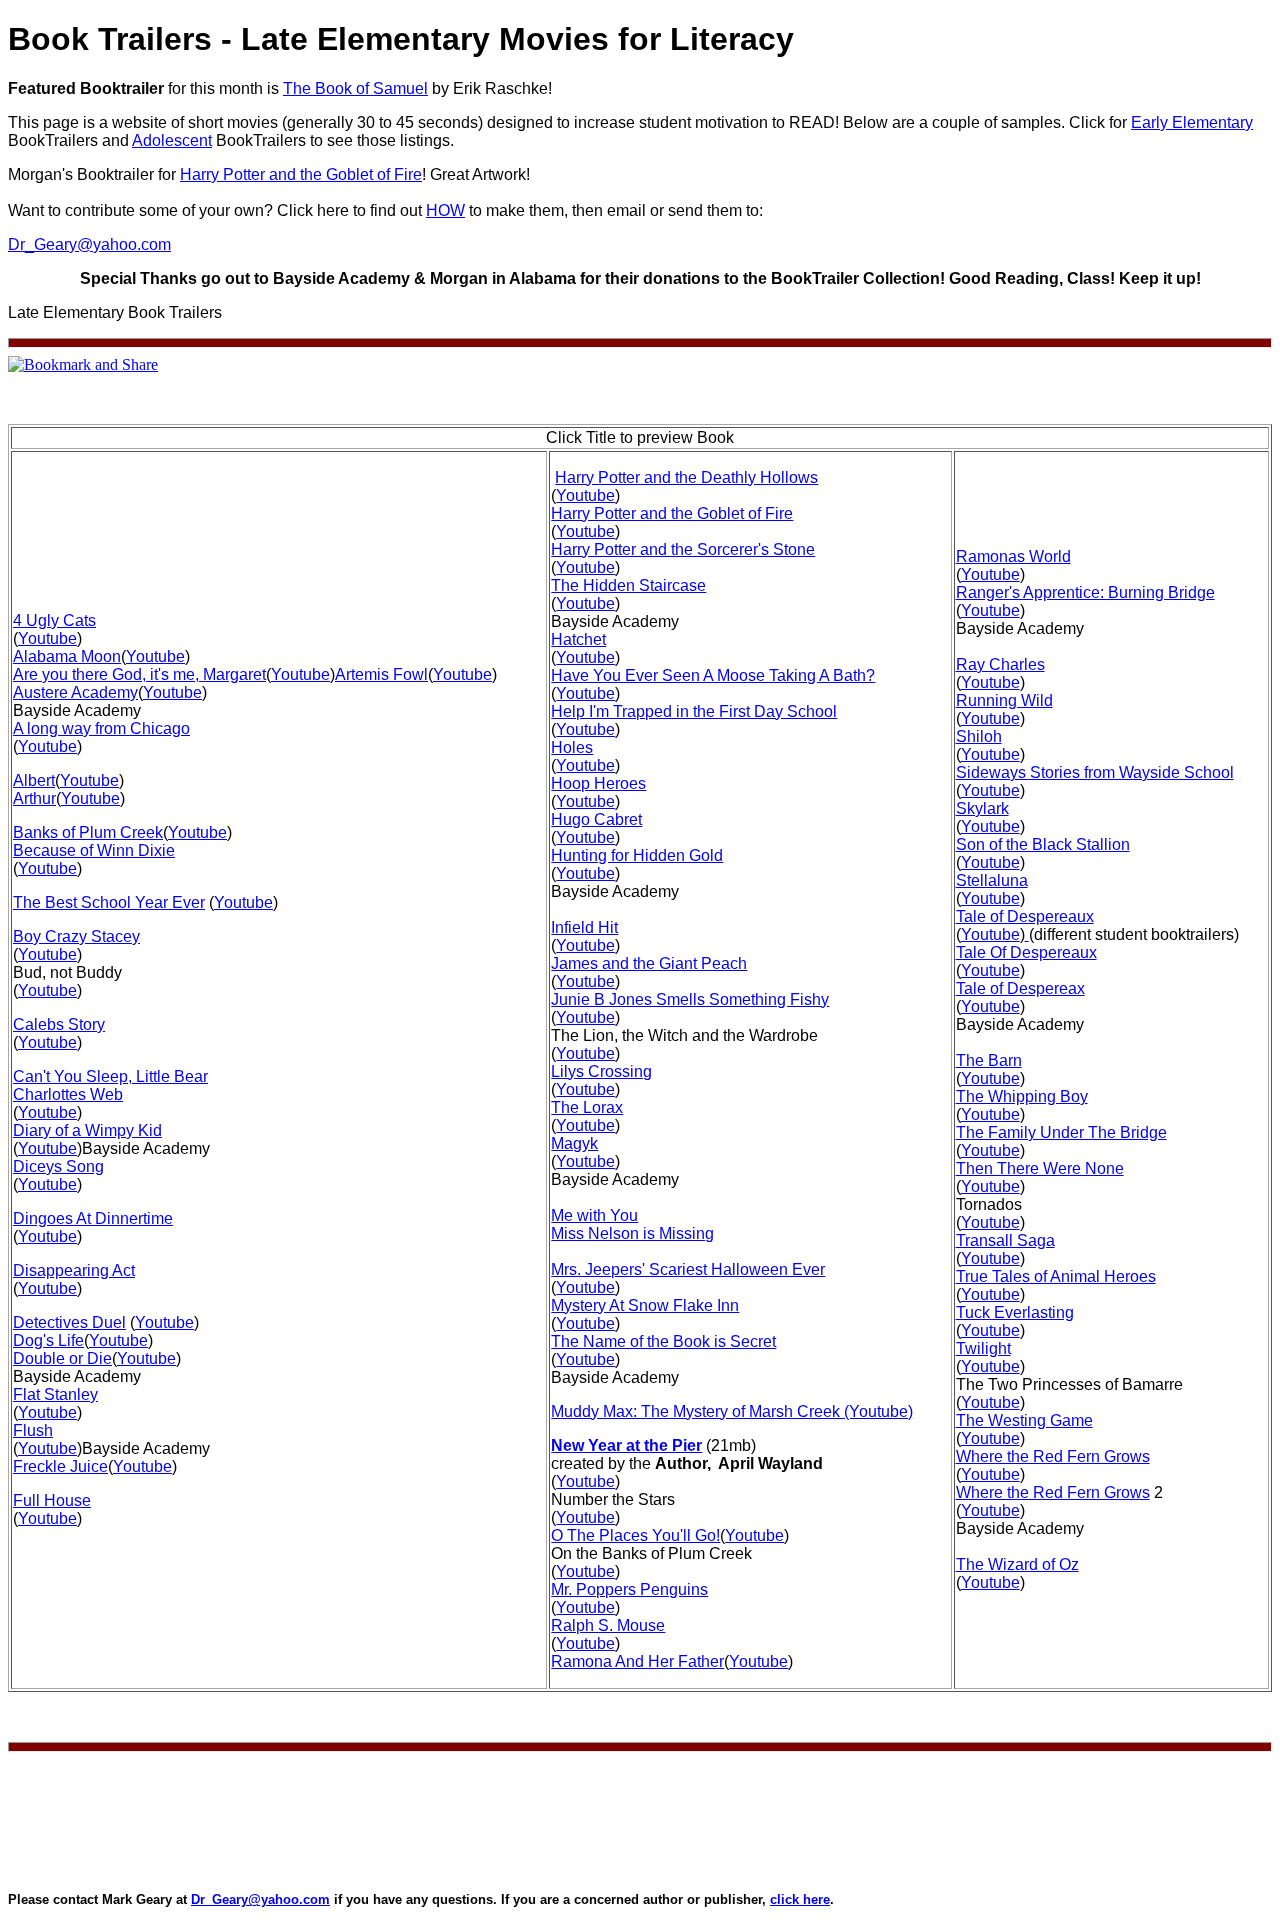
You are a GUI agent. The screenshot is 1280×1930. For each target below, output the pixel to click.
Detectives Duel (69, 1322)
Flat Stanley (55, 1394)
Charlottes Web (68, 1094)
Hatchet (578, 639)
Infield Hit (584, 927)
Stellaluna (992, 880)
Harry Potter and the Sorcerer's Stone (683, 549)
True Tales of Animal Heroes (1056, 1276)
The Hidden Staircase (628, 585)
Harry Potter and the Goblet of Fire (301, 174)
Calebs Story (59, 1024)
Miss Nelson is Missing (632, 1233)
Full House (52, 1500)
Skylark (982, 808)
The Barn (989, 1060)
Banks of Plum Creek (88, 832)
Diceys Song (58, 1166)
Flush (33, 1430)
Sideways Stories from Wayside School (1095, 772)
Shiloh (979, 736)
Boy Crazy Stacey (76, 936)
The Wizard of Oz (1017, 1564)
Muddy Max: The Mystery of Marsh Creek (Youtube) (732, 1411)
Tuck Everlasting (1015, 1312)
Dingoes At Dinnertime (93, 1218)
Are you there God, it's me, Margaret (139, 674)
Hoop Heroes (598, 783)
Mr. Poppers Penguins (629, 1589)
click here (800, 1899)
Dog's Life (48, 1340)
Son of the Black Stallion (1043, 844)
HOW (445, 210)
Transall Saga (1005, 1240)
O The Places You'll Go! (635, 1535)
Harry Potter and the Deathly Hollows (686, 477)
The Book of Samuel (355, 88)
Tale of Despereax (1020, 988)
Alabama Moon (67, 656)
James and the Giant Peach (649, 963)
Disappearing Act (74, 1270)
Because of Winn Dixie (94, 850)
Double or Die (62, 1358)
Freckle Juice (60, 1466)
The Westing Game (1024, 1420)
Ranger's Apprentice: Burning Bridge (1085, 592)
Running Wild (1004, 700)
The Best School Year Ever (109, 902)
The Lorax (587, 1107)
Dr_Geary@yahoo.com (89, 244)
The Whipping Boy (1022, 1096)
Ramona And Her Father (637, 1661)
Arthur (34, 798)
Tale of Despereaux (1025, 916)
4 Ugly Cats (54, 620)
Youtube (47, 638)
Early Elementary (1192, 122)
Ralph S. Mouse (608, 1625)
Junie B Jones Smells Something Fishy (690, 999)
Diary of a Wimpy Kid (87, 1130)
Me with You (594, 1215)
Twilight (983, 1348)
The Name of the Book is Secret (663, 1341)
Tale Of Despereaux (1026, 952)
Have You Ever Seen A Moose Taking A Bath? (713, 675)
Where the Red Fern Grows (1053, 1456)
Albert (34, 780)
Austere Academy (75, 692)
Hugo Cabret (596, 819)
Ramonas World (1013, 556)
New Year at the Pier (626, 1445)
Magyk (574, 1143)
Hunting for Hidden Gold (637, 855)
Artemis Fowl (381, 674)
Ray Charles (1000, 664)
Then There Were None (1040, 1168)
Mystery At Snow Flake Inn (645, 1305)
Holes (572, 747)
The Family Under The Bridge (1061, 1132)
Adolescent (172, 140)
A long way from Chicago (101, 728)
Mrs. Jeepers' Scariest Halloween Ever (688, 1269)
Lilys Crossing (601, 1071)
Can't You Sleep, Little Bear (110, 1076)
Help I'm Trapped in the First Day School (694, 711)
